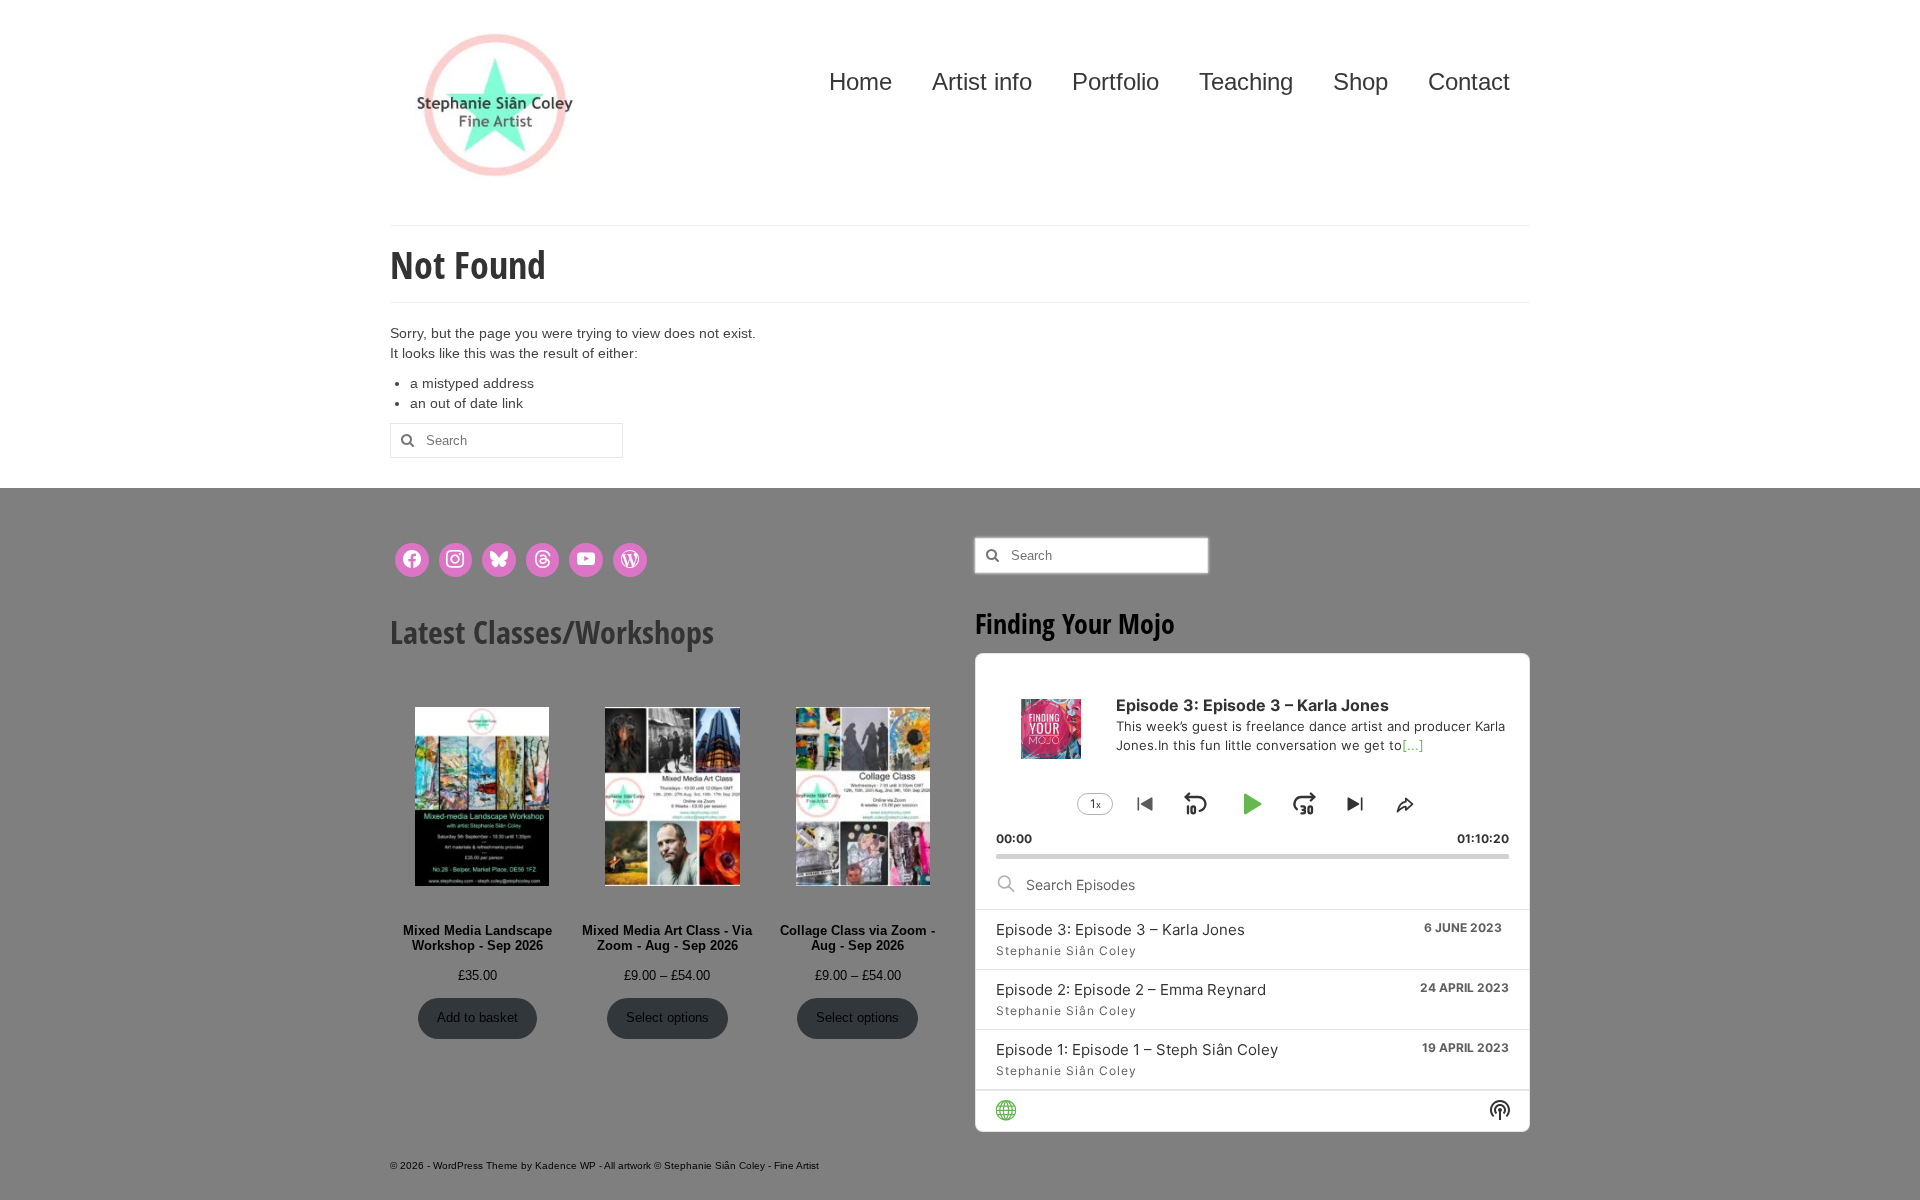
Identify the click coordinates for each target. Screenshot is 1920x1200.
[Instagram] (456, 560)
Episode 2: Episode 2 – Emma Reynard (1131, 989)
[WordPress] (630, 560)
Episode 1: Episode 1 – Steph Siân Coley (1137, 1049)
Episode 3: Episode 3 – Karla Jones (1120, 929)
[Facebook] (412, 560)
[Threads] (543, 560)
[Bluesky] (499, 560)
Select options (667, 1017)
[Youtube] (586, 560)
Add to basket (477, 1017)
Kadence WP (565, 1165)
